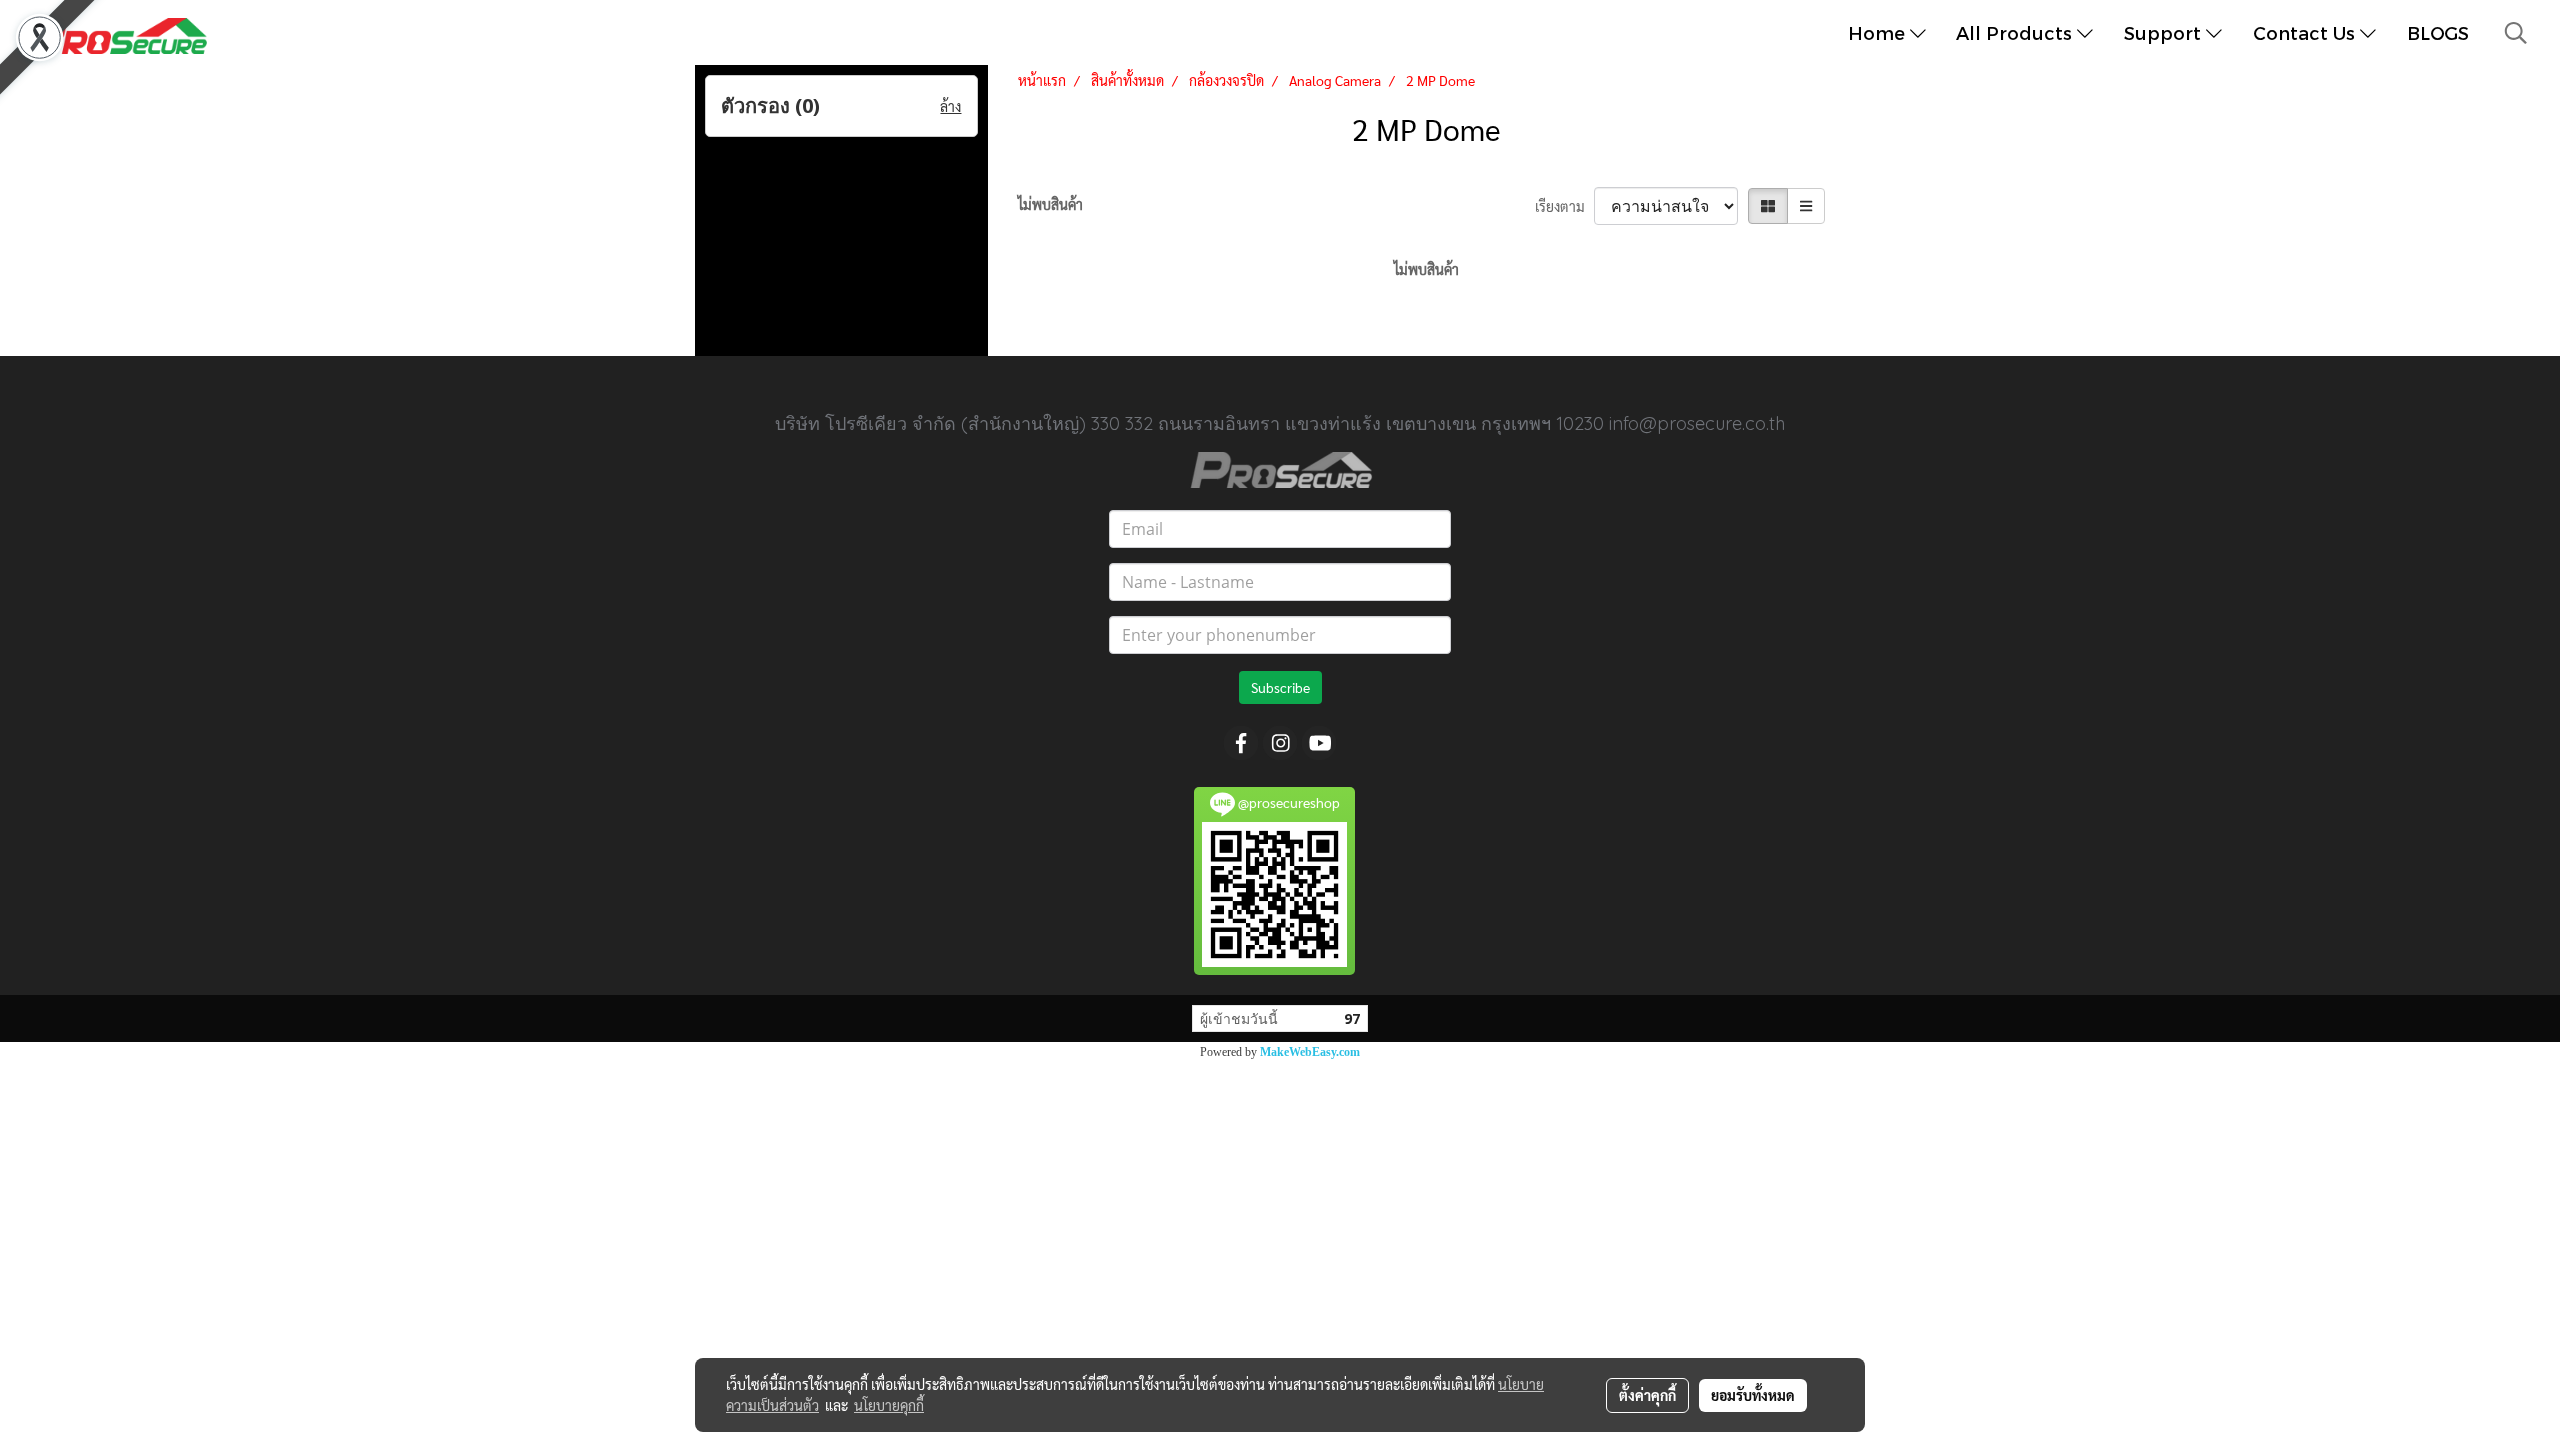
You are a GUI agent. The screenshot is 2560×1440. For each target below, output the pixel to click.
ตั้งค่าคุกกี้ (1647, 1395)
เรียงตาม (1564, 206)
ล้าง (950, 106)
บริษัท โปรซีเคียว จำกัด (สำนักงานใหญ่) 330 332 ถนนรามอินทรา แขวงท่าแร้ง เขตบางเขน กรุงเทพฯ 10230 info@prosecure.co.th (1280, 423)
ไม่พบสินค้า (1050, 204)
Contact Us (2306, 32)
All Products (2016, 32)
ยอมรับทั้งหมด (1753, 1395)
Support (2165, 32)
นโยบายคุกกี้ (889, 1405)
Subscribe (1280, 687)
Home (1879, 32)
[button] (2516, 33)
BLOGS (2438, 32)
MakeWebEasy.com (1310, 1052)
